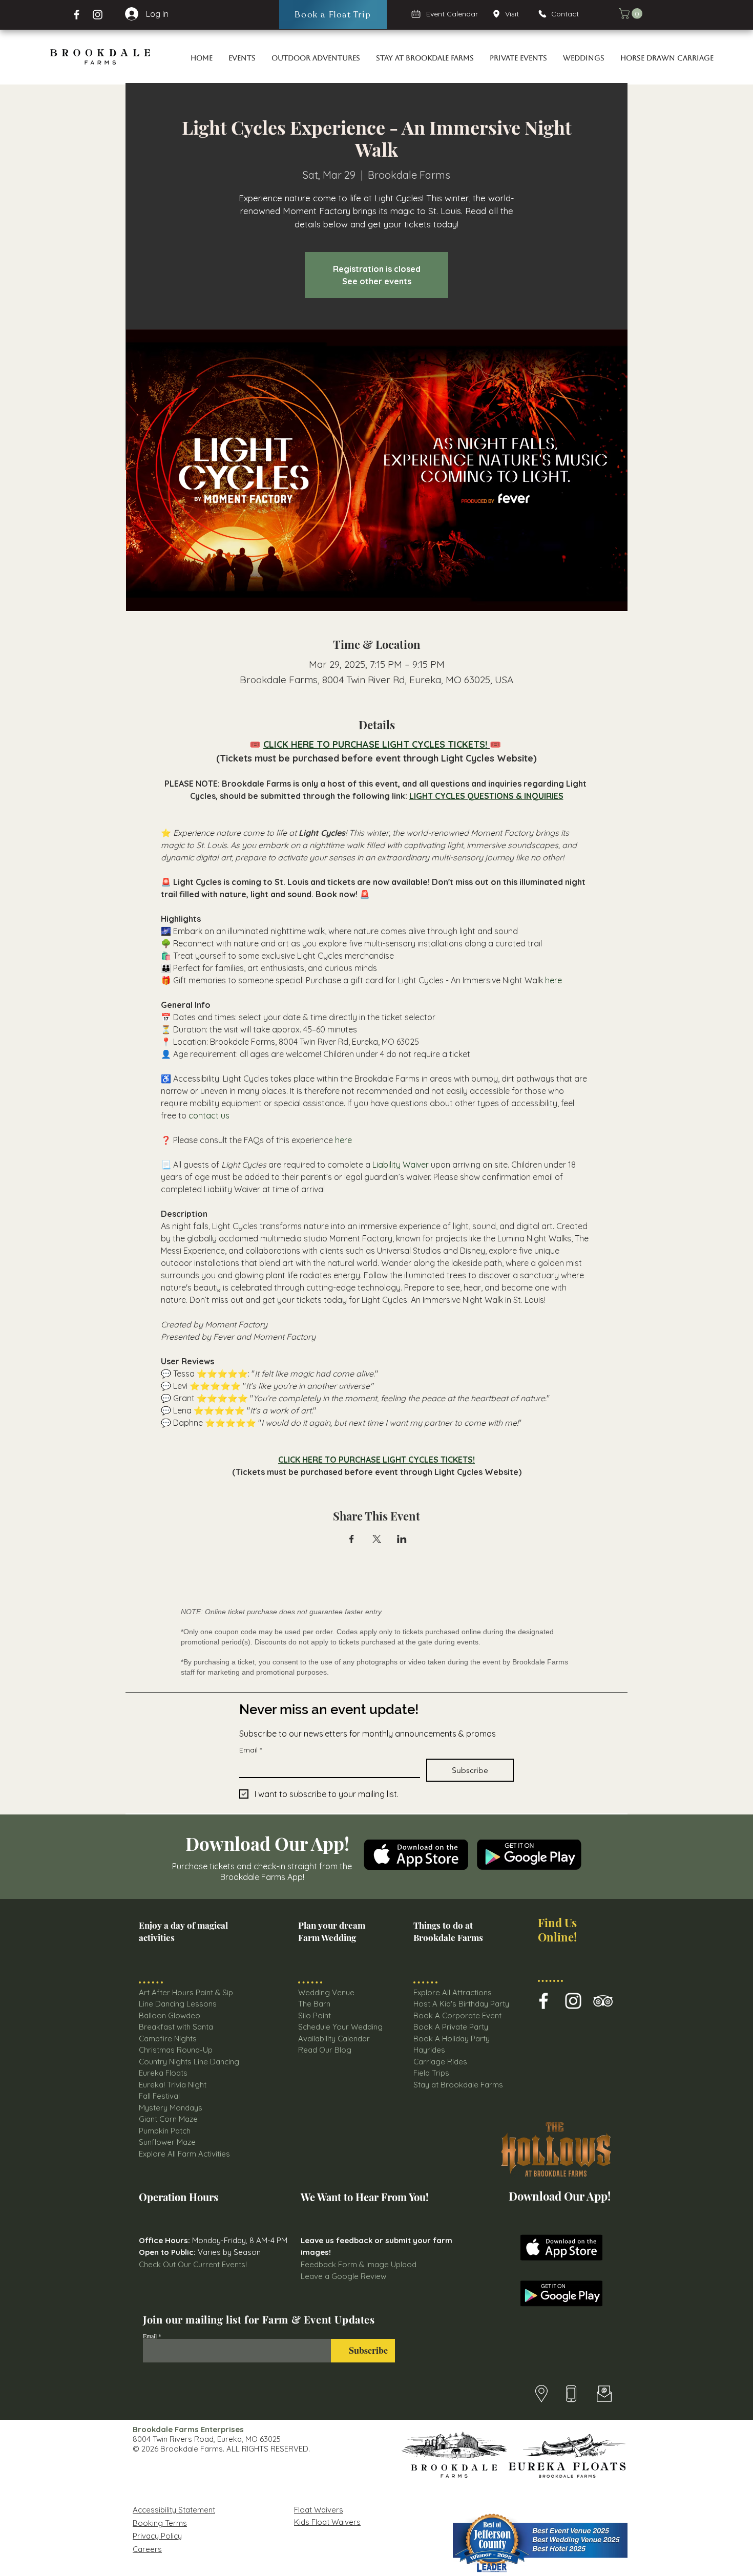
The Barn (315, 2004)
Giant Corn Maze (168, 2119)
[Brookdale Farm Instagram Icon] (573, 2001)
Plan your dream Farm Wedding (332, 1931)
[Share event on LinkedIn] (402, 1539)
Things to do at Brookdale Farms (448, 1931)
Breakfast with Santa (176, 2027)
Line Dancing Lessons (178, 2004)
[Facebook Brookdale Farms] (77, 15)
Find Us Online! (557, 1929)
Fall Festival (159, 2096)
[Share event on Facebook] (352, 1539)
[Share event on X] (377, 1539)
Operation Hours (179, 2197)
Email (250, 1750)
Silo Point (315, 2015)
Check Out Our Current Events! (193, 2264)
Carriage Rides (440, 2062)
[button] (632, 14)
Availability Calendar (334, 2039)
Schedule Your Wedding (340, 2027)
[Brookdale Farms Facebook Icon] (543, 2001)
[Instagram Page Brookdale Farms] (98, 15)
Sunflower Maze (167, 2142)
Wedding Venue (326, 1992)
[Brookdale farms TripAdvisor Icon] (603, 2001)
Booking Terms (160, 2523)
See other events (377, 281)
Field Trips (431, 2073)
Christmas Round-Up (176, 2050)
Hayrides (429, 2050)
